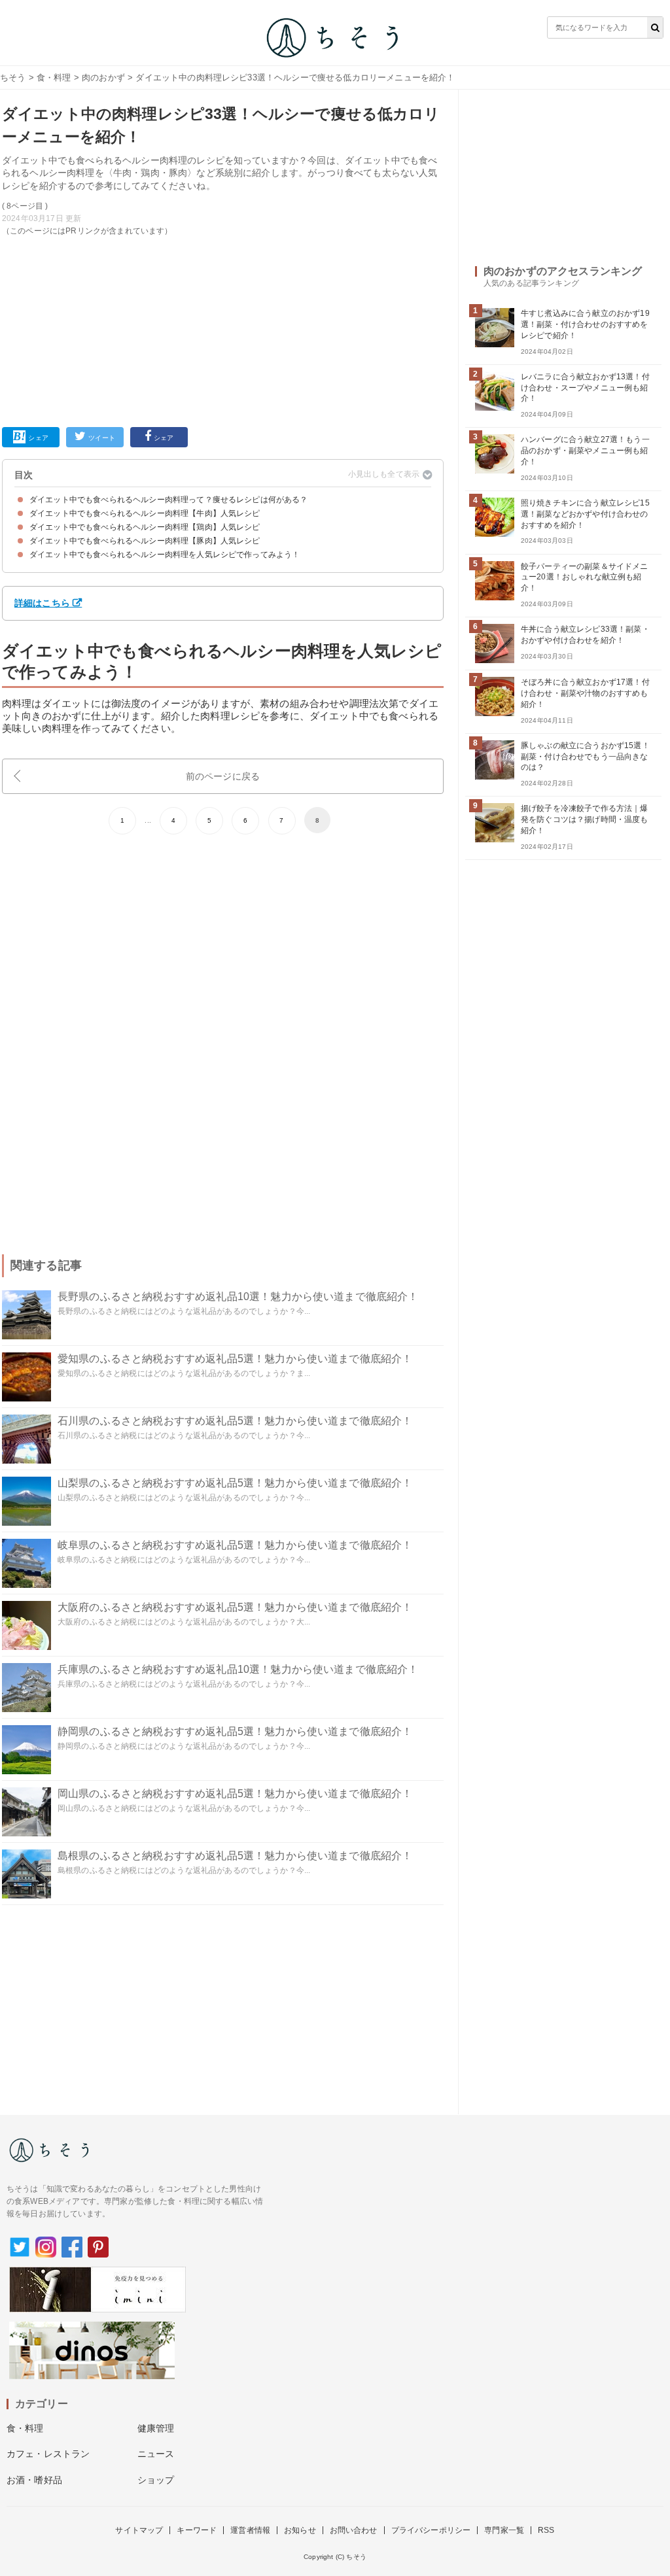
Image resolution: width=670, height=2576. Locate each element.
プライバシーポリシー (431, 2530)
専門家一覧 (504, 2530)
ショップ (156, 2480)
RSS (546, 2530)
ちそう (13, 77)
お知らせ (300, 2530)
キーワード (197, 2530)
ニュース (156, 2454)
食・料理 (54, 77)
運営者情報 (250, 2530)
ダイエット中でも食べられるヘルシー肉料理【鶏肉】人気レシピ (145, 527)
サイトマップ (139, 2530)
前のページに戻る (223, 776)
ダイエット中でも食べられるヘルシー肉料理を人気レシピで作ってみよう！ (165, 555)
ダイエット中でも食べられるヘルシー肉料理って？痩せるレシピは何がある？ (169, 500)
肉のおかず (103, 77)
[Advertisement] (223, 329)
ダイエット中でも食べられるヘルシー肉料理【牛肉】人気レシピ (145, 513)
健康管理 (156, 2428)
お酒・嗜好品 (34, 2480)
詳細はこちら (42, 603)
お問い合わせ (354, 2530)
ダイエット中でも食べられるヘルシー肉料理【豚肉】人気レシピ (145, 541)
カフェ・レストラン (48, 2454)
